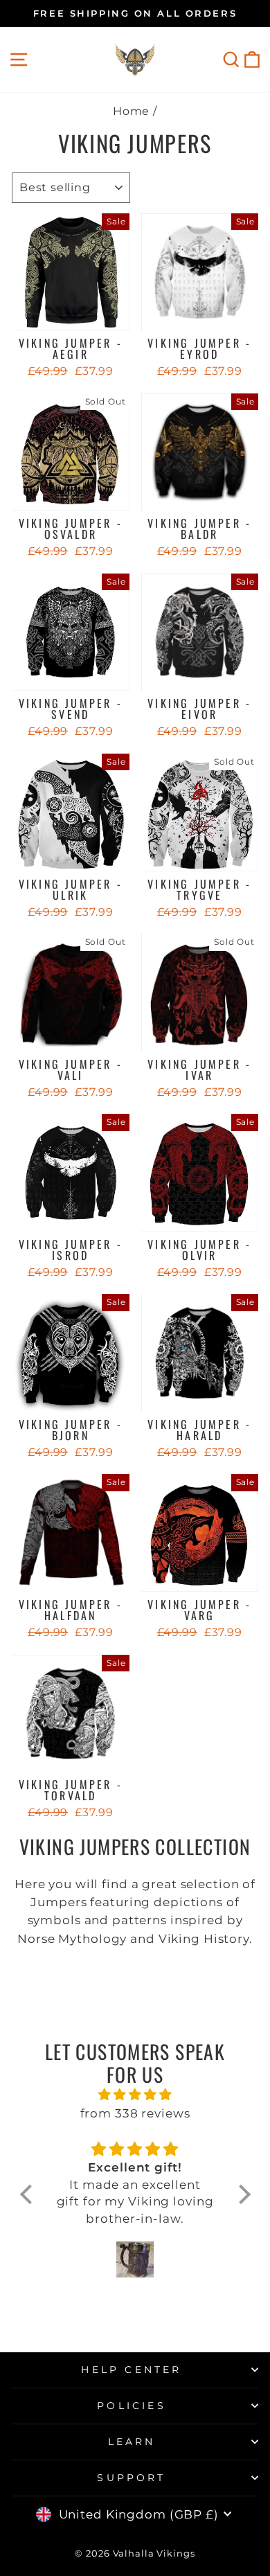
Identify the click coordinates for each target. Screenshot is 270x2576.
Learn (132, 2442)
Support (131, 2478)
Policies (132, 2406)
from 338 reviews (135, 2113)
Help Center (131, 2370)
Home (132, 111)
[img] (135, 2095)
